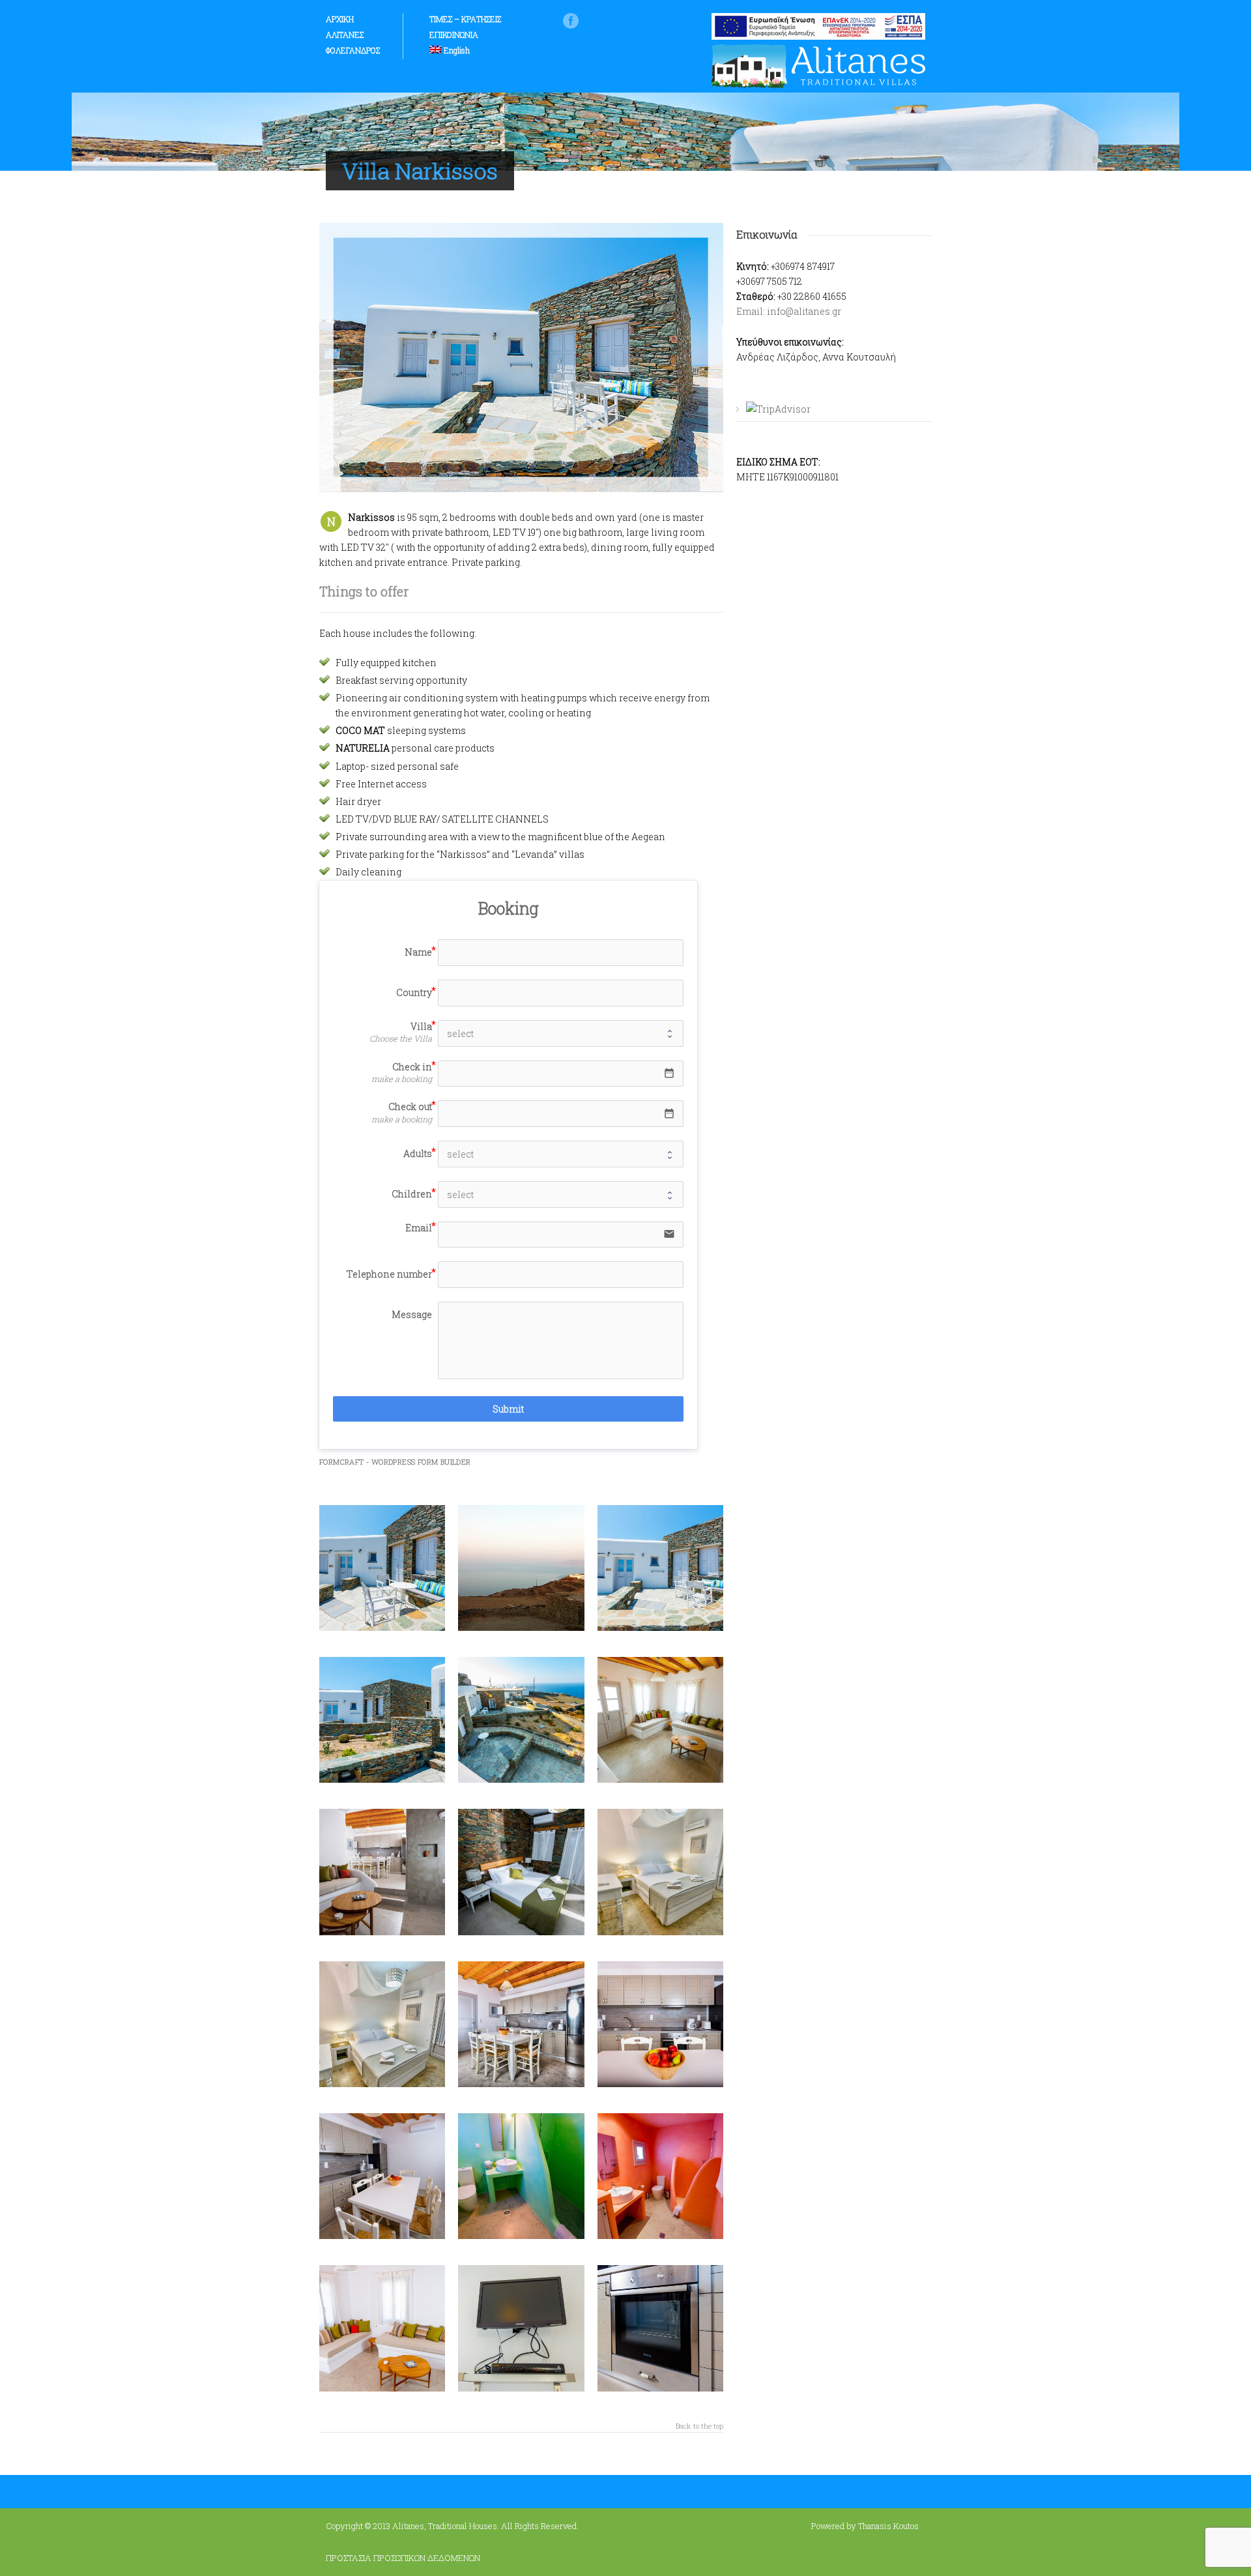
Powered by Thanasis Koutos (865, 2526)
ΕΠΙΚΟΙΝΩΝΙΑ (454, 35)
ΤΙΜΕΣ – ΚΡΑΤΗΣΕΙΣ (465, 19)
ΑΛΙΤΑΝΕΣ (345, 35)
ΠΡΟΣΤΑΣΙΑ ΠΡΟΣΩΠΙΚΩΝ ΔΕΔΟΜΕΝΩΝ (403, 2558)
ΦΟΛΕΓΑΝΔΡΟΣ (353, 50)
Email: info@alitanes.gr (789, 311)
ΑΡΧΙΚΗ (340, 19)
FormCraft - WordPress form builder (395, 1462)
